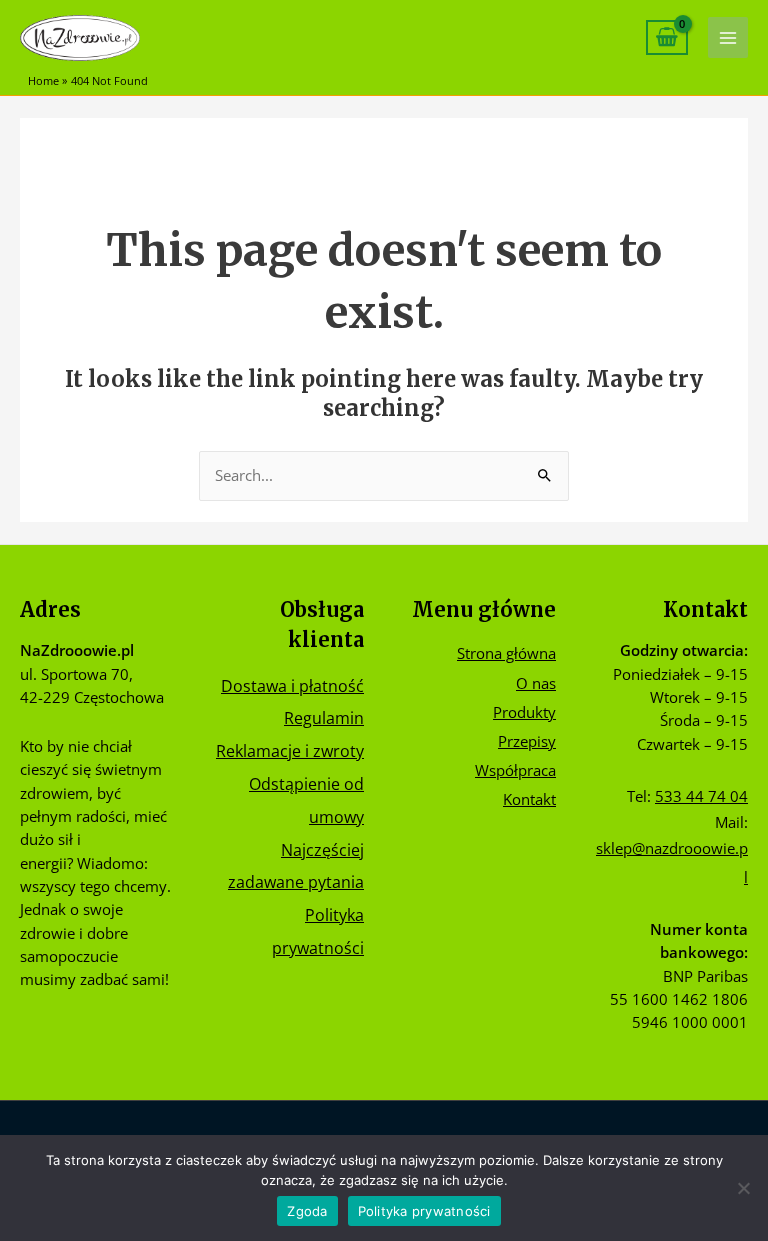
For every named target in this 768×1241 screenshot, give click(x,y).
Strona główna (506, 653)
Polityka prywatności (424, 1211)
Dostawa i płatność (292, 685)
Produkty (524, 712)
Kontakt (529, 799)
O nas (536, 683)
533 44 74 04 (701, 796)
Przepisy (527, 741)
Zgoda (307, 1211)
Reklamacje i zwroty (290, 750)
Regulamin (324, 717)
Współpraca (515, 770)
